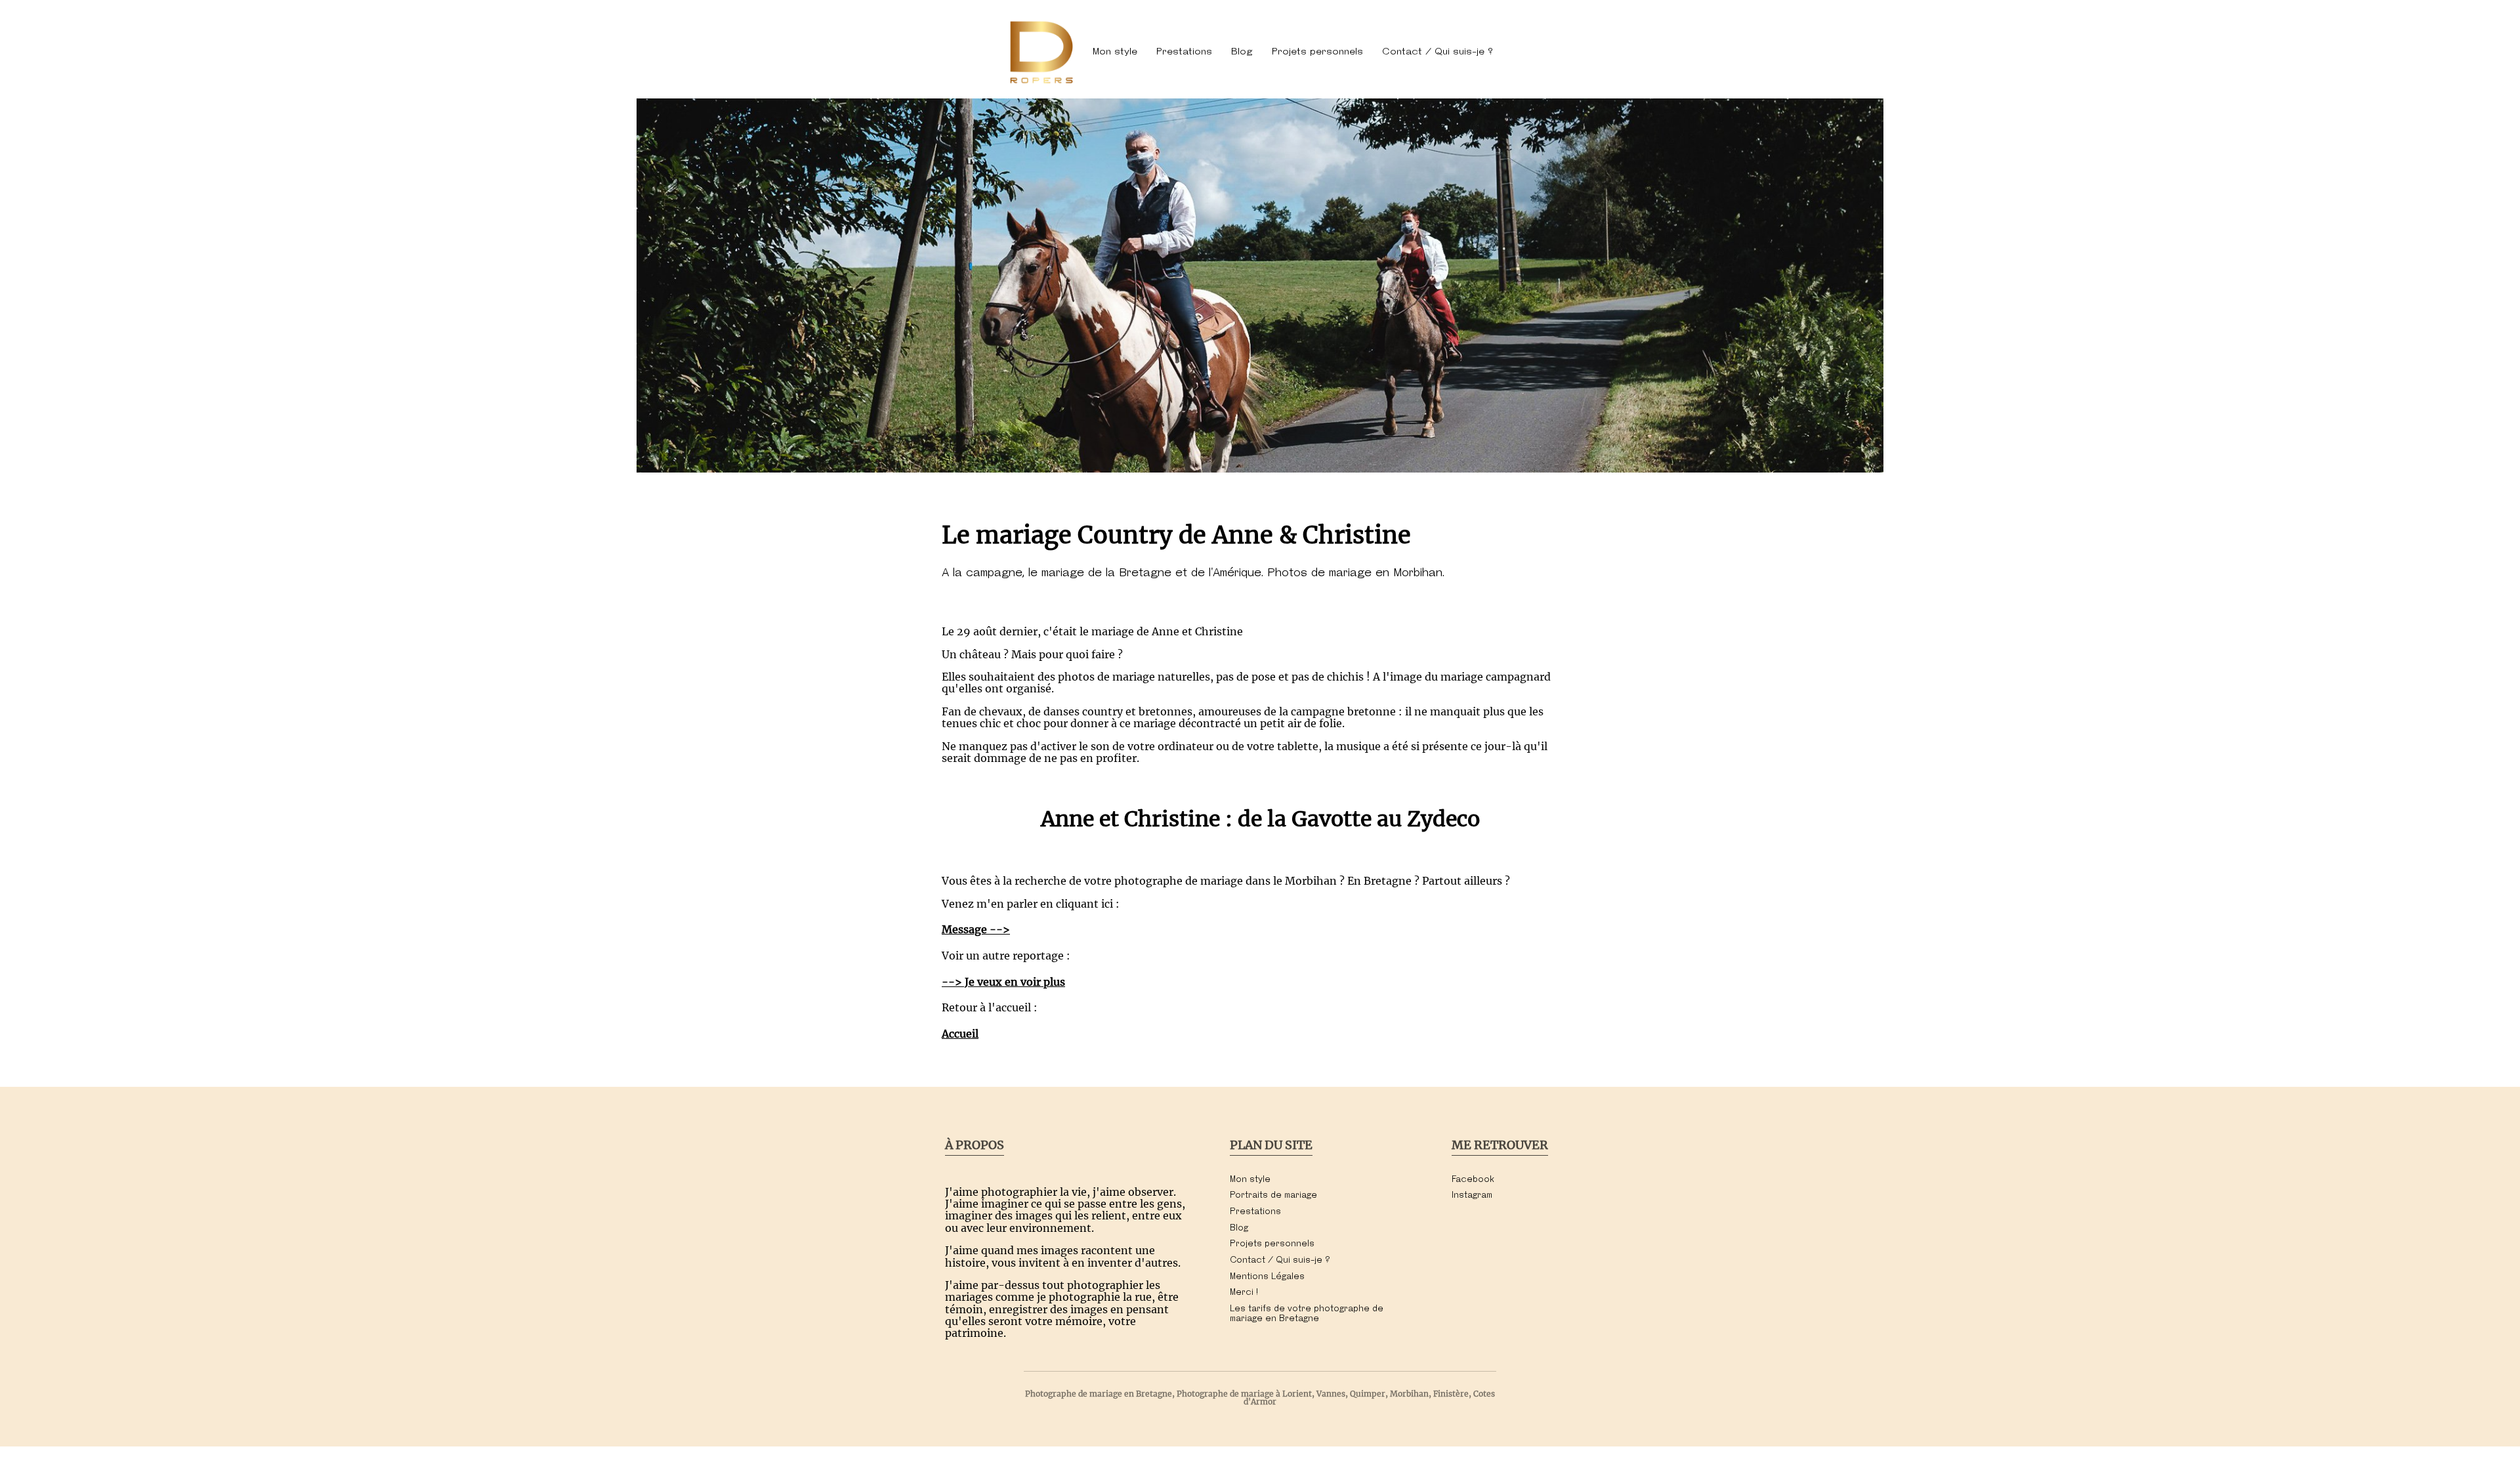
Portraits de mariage (1273, 1195)
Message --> (976, 929)
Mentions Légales (1267, 1277)
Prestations (1184, 52)
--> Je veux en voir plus (1003, 982)
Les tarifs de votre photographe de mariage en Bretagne (1307, 1314)
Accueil (960, 1034)
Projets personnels (1317, 52)
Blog (1242, 52)
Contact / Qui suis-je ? (1438, 52)
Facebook (1473, 1180)
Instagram (1472, 1195)
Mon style (1115, 52)
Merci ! (1244, 1293)
